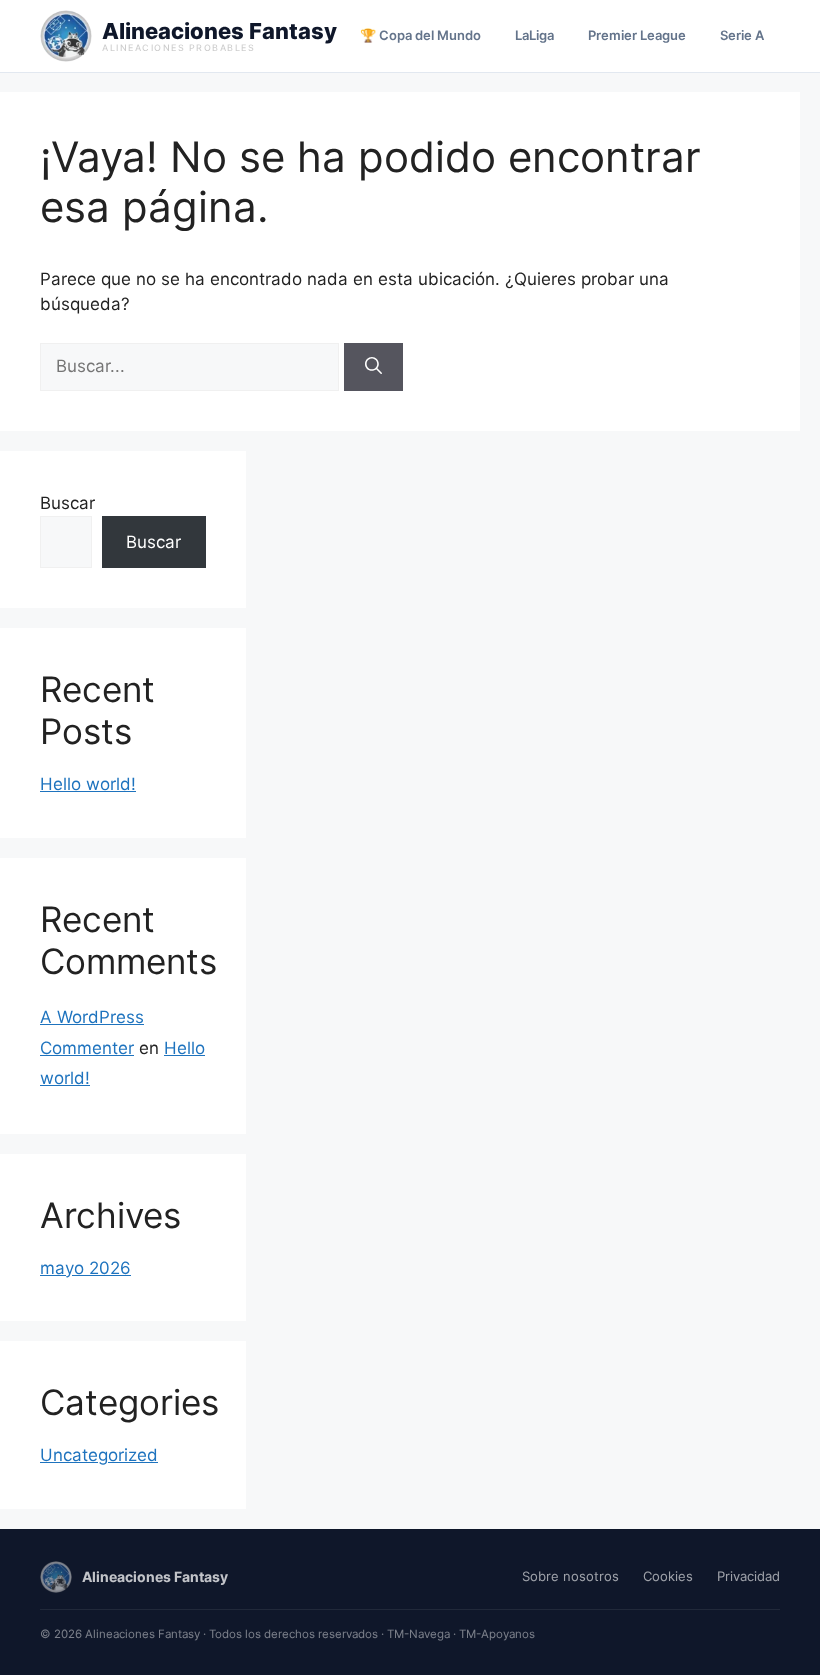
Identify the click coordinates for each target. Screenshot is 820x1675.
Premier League (637, 35)
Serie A (742, 35)
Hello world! (88, 784)
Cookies (668, 1576)
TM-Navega (418, 1634)
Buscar (67, 503)
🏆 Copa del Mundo (420, 35)
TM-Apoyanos (497, 1634)
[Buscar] (373, 367)
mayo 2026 (85, 1268)
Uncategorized (99, 1455)
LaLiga (534, 35)
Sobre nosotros (570, 1576)
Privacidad (748, 1576)
